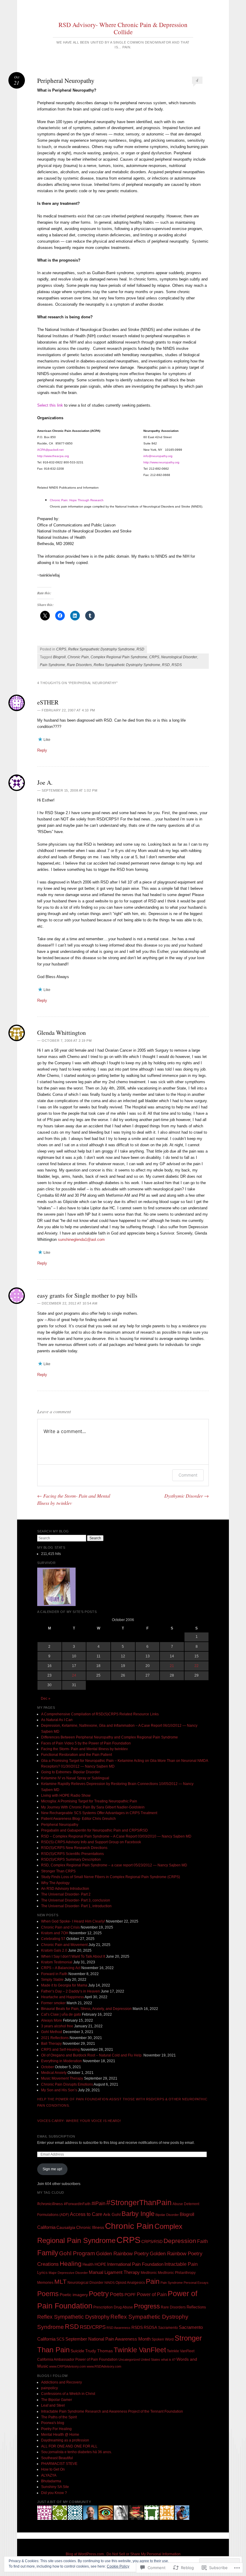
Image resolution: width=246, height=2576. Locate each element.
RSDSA (150, 2327)
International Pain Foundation (135, 2264)
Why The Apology (55, 1883)
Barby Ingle (138, 2214)
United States (150, 2359)
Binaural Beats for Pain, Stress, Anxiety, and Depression (86, 2009)
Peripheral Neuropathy (60, 1825)
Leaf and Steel (53, 2405)
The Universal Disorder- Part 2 (66, 1894)
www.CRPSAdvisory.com (67, 2366)
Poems (48, 2294)
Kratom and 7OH (55, 1933)
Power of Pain (152, 2294)
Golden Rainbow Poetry (122, 2254)
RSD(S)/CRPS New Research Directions (74, 1848)
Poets (117, 2294)
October (48, 2067)
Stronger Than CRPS (58, 1871)
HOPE (100, 2264)
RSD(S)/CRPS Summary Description (71, 1859)
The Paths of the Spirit (59, 2417)
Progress (147, 2306)
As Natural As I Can (57, 1720)
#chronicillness (50, 2204)
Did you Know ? (54, 2493)
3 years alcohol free (57, 2026)
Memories (45, 2283)
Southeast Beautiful (57, 2458)
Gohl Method (52, 2032)
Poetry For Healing (56, 2429)
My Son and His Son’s (59, 2090)
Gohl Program (77, 2253)
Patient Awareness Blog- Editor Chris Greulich (78, 1819)
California (46, 2227)
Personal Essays (196, 2283)
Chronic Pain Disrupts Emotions (67, 2084)
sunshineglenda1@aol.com (81, 1240)
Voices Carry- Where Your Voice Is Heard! (79, 2121)
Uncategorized (129, 2359)
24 (74, 1675)
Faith (202, 2241)
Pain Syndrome (52, 665)
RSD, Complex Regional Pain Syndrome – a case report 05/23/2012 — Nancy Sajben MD (114, 1865)
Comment (188, 1475)
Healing (71, 2264)
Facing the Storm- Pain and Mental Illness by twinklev (84, 1749)
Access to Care (86, 2214)
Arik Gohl (112, 2214)
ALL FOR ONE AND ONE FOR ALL (69, 2446)
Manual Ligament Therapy (114, 2272)
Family (48, 2253)
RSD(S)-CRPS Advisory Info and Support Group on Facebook (91, 1842)
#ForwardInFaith (77, 2204)
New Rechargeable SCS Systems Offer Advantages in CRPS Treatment (99, 1813)
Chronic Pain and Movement (64, 1945)
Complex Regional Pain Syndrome (119, 657)
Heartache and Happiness (63, 1997)
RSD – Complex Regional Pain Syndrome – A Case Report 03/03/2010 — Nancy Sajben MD (116, 1836)
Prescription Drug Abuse (113, 2307)
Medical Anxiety (54, 2073)
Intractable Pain (181, 2264)
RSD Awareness (118, 2328)
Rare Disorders (79, 665)
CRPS (61, 649)
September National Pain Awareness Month (108, 2339)
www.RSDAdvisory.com (104, 2366)
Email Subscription (56, 2136)
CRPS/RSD (152, 2242)
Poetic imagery (74, 2295)
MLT (60, 2282)
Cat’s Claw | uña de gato (61, 2014)
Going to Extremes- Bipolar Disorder (70, 1772)
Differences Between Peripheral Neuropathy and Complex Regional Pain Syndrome (109, 1737)
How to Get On (53, 2469)
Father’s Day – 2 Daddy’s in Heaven (70, 1991)
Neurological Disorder (179, 657)
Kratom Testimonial (57, 1962)
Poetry (99, 2294)
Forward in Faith (54, 1974)
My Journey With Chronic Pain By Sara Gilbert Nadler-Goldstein (93, 1807)
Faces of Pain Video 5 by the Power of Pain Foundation (86, 1743)
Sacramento (168, 2328)
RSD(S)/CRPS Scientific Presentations (72, 1854)
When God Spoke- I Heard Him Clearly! (73, 1921)
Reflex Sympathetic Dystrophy (73, 2317)
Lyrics (42, 2273)
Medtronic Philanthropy (177, 2273)
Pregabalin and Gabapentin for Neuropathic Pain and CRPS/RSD (94, 1830)
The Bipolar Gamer (57, 2400)
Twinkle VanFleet (140, 2350)
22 (196, 1666)
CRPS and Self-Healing (60, 2050)
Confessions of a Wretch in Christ (68, 2394)
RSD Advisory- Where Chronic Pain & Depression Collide (123, 28)
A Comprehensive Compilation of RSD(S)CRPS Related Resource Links (100, 1714)
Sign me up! (52, 2169)
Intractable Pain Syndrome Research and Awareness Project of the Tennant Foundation (112, 2411)
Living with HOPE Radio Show (66, 1796)
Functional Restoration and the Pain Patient (76, 1755)
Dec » (46, 1699)
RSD (140, 649)
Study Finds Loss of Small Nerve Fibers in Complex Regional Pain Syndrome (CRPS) (111, 1877)
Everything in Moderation (61, 2061)
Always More (52, 2020)
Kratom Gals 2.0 (54, 1950)
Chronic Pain (78, 657)
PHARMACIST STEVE (59, 2464)
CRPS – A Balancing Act (61, 1968)
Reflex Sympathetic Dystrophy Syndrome (101, 649)
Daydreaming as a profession (65, 2440)
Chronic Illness (90, 2227)
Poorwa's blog (53, 2423)
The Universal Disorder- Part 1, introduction (76, 1906)
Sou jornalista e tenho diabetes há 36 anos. (76, 2452)
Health (88, 2264)
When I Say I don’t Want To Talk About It (73, 1956)
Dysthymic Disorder (187, 1496)
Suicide (77, 2351)
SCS (60, 2339)
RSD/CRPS (93, 2327)
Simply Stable (52, 1980)
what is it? (168, 2359)
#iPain (98, 2203)
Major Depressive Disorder (68, 2273)
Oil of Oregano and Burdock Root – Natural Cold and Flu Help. (92, 2055)
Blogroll (59, 657)
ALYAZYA (49, 2475)
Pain (153, 2281)
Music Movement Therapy (62, 2078)
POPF (130, 2295)
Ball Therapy (51, 2044)
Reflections (196, 2307)
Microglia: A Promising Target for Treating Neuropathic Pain (89, 1801)
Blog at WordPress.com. (85, 2554)
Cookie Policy (118, 2566)
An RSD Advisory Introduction (65, 1889)
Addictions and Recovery (61, 2382)
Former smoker (53, 2003)
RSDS (177, 665)
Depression (180, 2241)
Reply (42, 750)
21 (172, 1666)
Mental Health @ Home (60, 2435)
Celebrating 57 (53, 1939)
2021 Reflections (55, 2038)
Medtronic (149, 2273)
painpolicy (49, 2388)
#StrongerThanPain (139, 2202)
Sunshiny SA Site (55, 2487)
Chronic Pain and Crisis (60, 1927)
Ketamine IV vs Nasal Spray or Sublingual (75, 1778)
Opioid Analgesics (130, 2283)
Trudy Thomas (99, 2351)
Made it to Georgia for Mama (64, 1985)
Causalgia (66, 2227)
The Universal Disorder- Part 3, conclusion (76, 1900)
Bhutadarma (51, 2481)
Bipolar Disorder (167, 2215)
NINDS (109, 2283)
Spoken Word (163, 2339)
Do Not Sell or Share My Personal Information (144, 2554)
